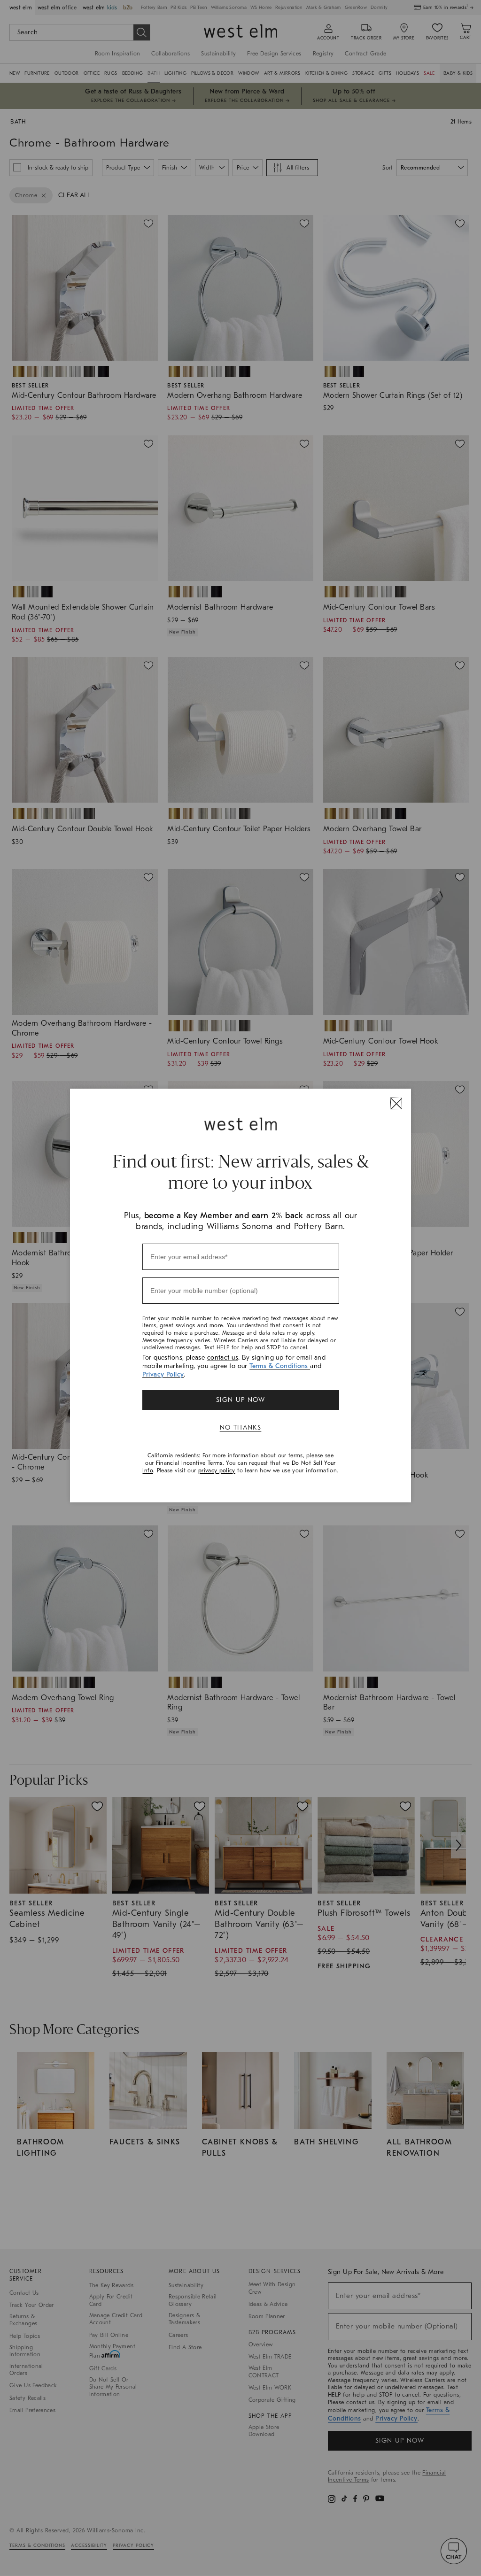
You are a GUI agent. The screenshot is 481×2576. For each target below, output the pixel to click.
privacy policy (217, 1470)
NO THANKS (241, 1427)
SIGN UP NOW (240, 1400)
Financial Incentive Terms (189, 1463)
